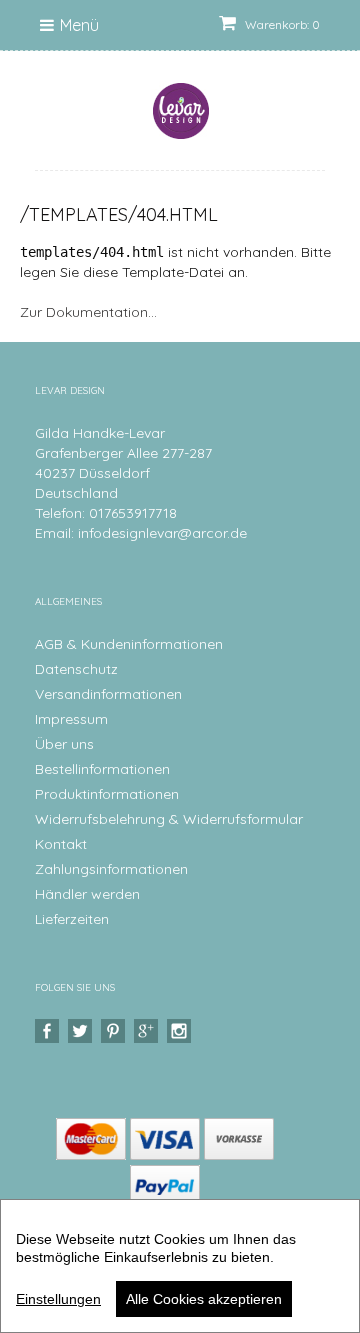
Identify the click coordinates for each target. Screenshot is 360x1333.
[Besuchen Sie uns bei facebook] (49, 1031)
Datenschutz (76, 669)
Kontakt (61, 844)
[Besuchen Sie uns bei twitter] (82, 1031)
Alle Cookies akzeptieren (204, 1299)
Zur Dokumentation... (88, 312)
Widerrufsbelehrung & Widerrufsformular (169, 819)
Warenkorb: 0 (281, 24)
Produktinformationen (107, 794)
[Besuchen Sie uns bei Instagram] (181, 1031)
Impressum (71, 719)
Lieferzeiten (72, 919)
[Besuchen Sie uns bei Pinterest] (115, 1031)
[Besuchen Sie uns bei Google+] (148, 1031)
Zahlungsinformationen (111, 869)
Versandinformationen (108, 694)
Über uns (64, 744)
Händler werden (87, 894)
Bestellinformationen (102, 769)
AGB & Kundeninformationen (129, 644)
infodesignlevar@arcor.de (162, 533)
